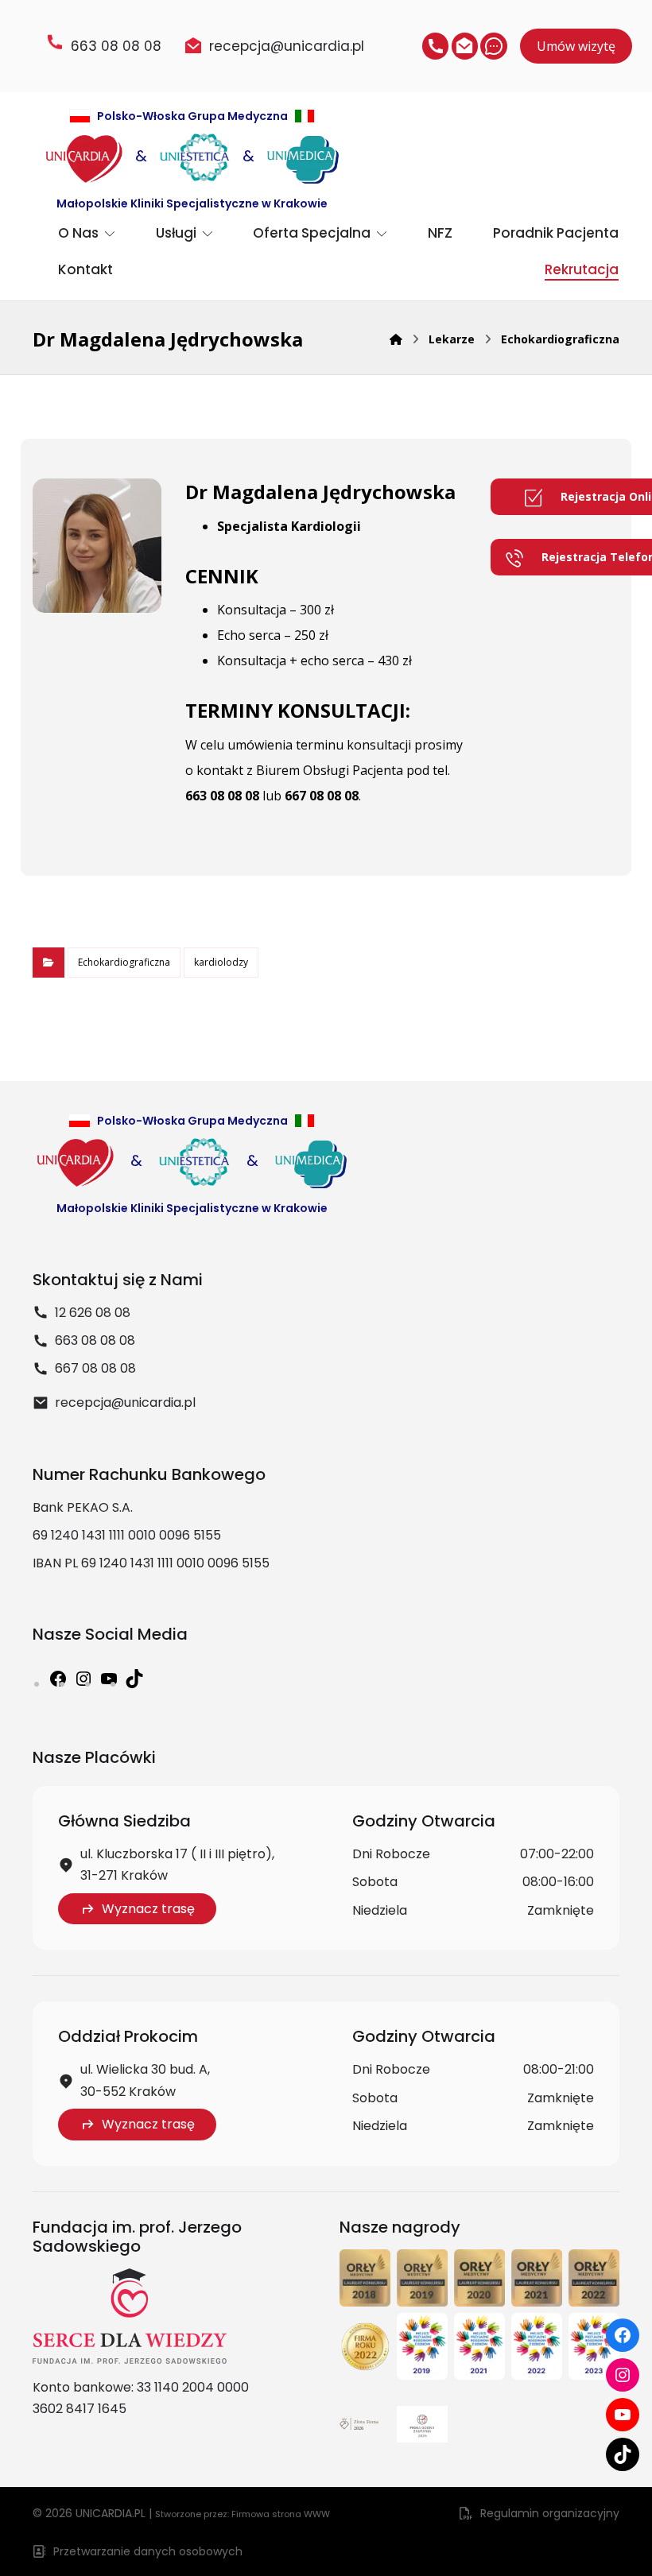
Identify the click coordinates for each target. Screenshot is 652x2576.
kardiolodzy (221, 962)
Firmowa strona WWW (281, 2514)
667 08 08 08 (322, 796)
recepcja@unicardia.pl (125, 1402)
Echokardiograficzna (124, 962)
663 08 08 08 (222, 796)
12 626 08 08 (93, 1313)
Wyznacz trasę (148, 1909)
